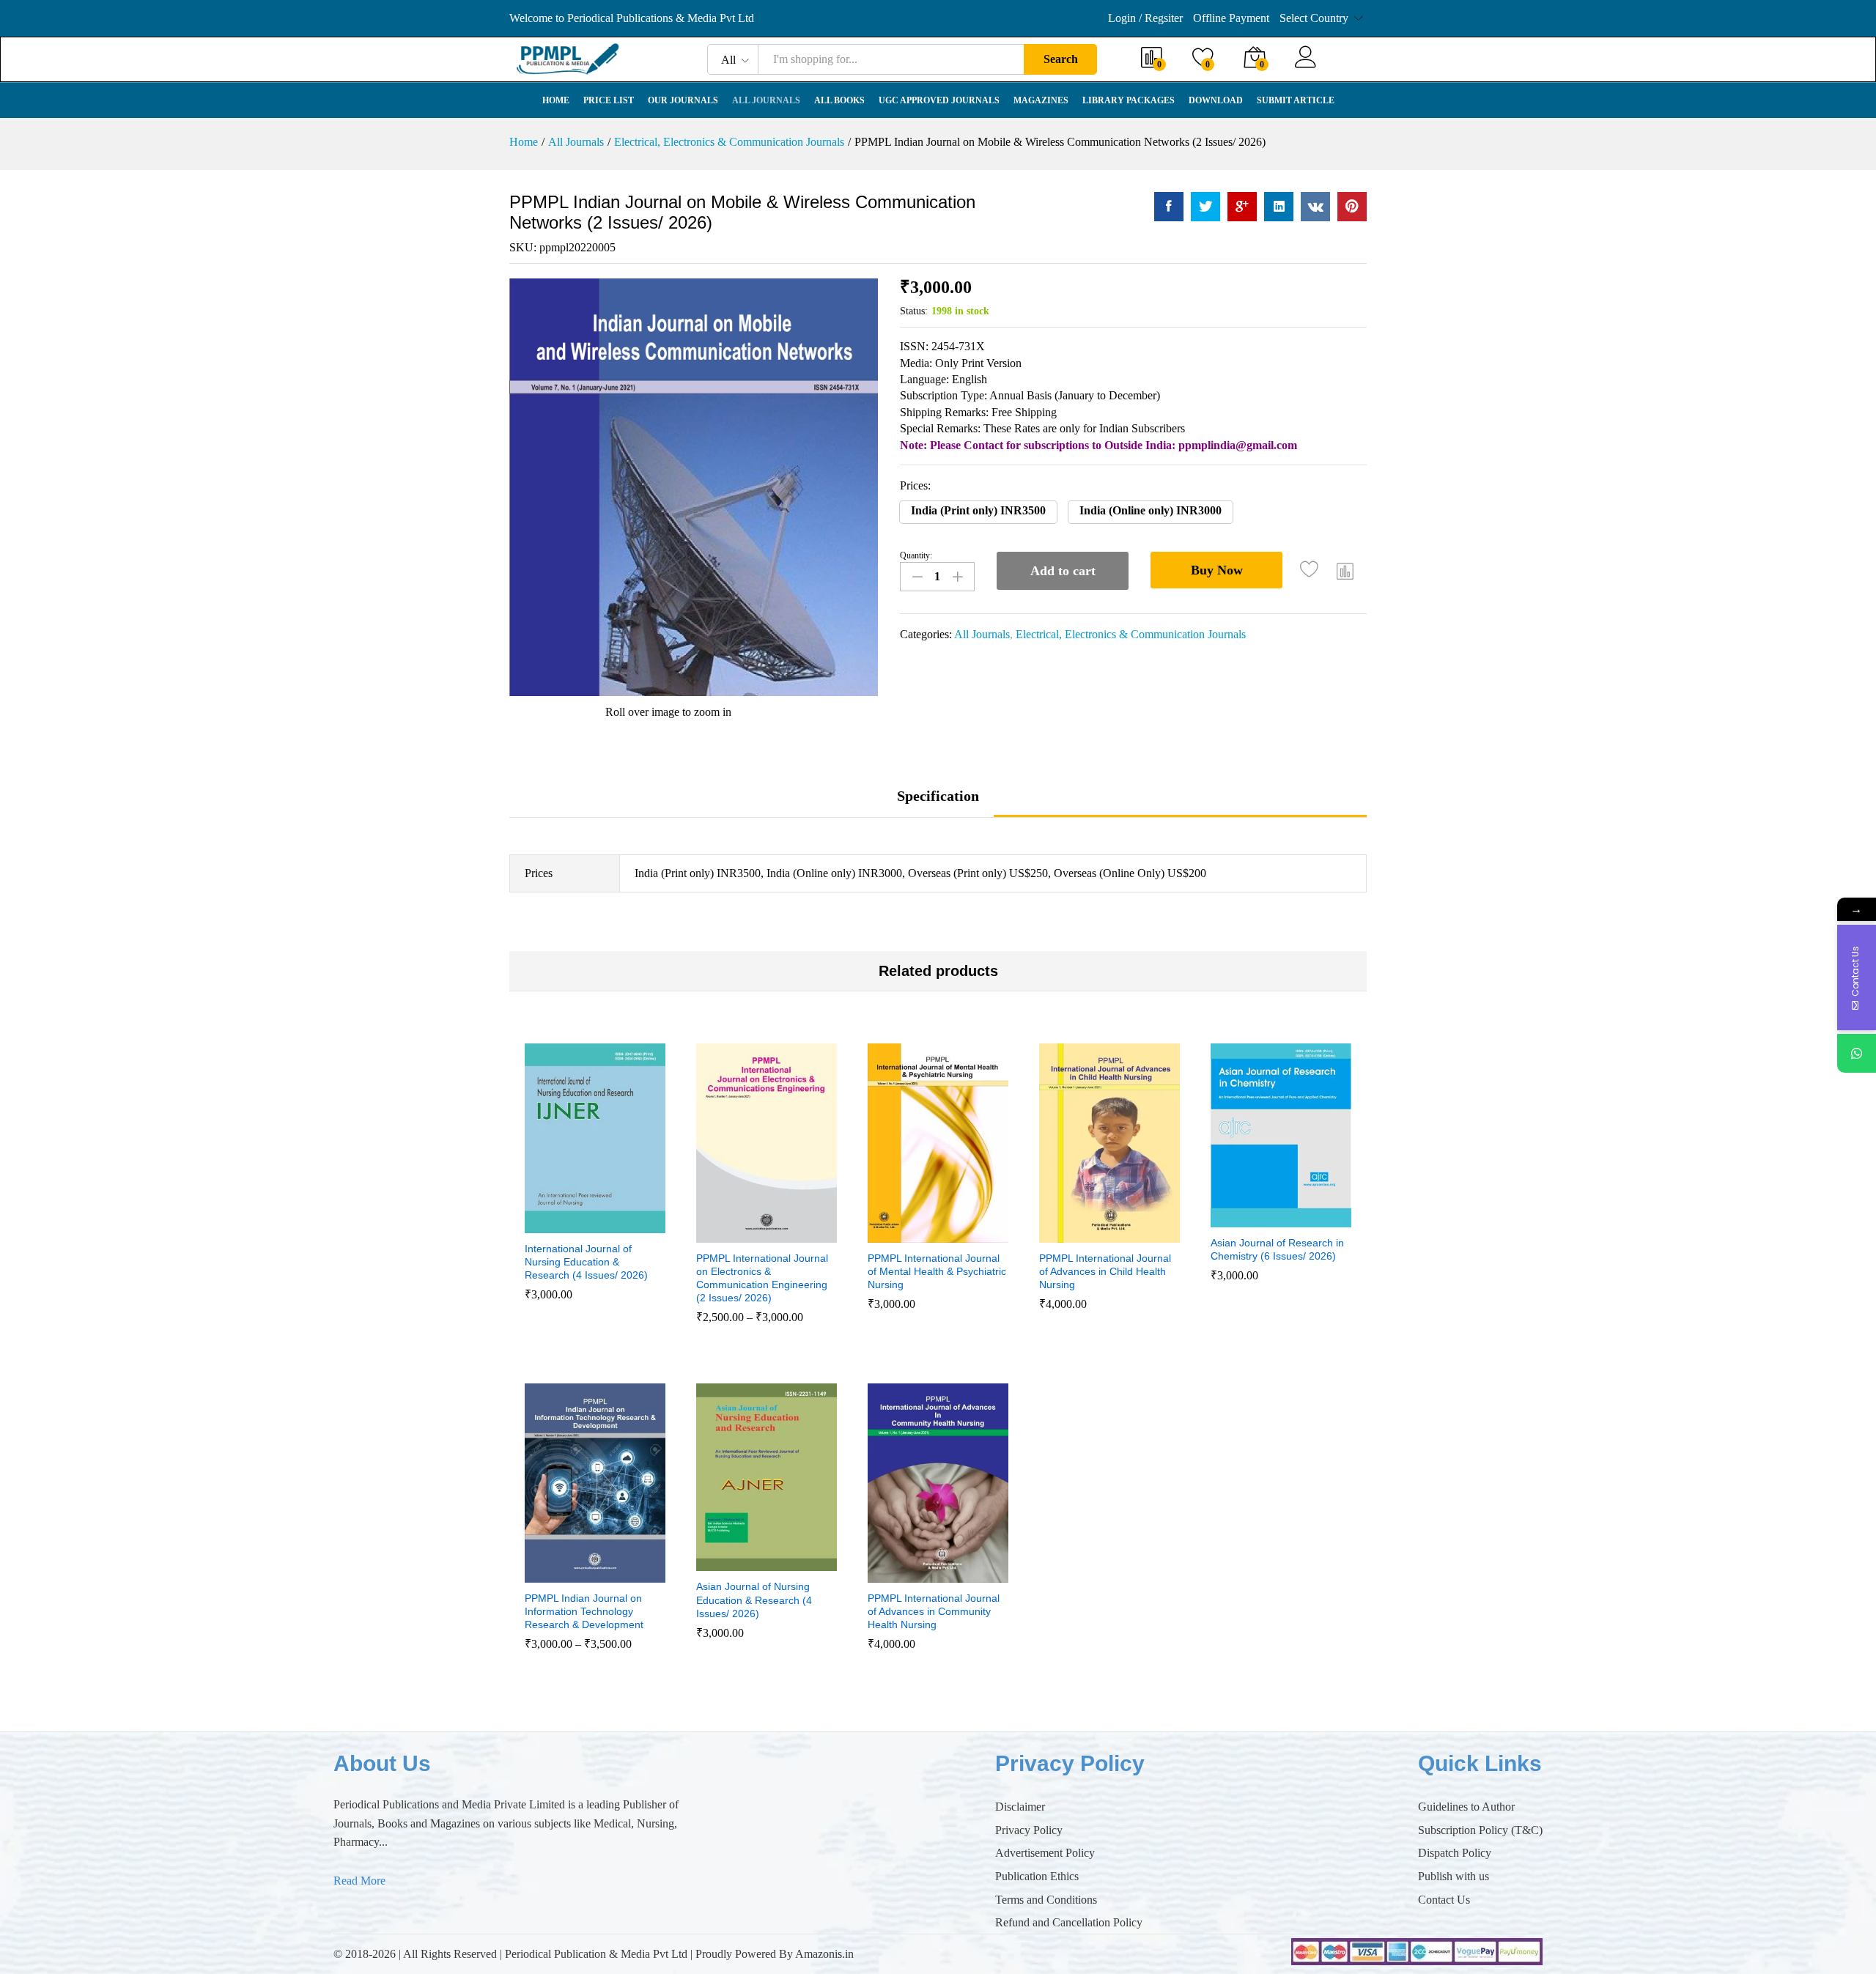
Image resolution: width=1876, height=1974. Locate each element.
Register (1346, 66)
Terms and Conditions (1046, 1900)
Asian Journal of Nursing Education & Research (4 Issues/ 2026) (754, 1600)
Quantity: (916, 555)
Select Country (1314, 18)
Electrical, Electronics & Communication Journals (1131, 634)
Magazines (1041, 100)
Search (1061, 59)
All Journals (982, 634)
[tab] (938, 803)
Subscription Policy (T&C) (1480, 1830)
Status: (914, 311)
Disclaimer (1020, 1807)
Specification (938, 796)
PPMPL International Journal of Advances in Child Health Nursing (1105, 1271)
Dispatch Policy (1455, 1853)
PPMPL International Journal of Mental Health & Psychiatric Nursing (937, 1271)
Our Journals (683, 100)
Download (1216, 100)
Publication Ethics (1037, 1876)
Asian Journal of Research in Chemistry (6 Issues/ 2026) (1277, 1249)
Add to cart (1063, 571)
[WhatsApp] (1857, 1053)
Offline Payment (1231, 18)
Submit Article (1296, 100)
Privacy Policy (1029, 1830)
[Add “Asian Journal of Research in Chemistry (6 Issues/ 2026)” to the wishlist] (1294, 1211)
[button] (978, 512)
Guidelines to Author (1466, 1807)
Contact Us (1444, 1900)
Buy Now (1217, 570)
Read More (359, 1881)
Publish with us (1454, 1876)
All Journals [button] (766, 100)
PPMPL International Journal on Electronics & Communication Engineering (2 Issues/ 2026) (762, 1278)
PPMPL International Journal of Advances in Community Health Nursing (934, 1611)
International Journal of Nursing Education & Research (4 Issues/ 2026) (586, 1262)
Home (556, 100)
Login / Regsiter (1145, 18)
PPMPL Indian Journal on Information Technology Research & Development (584, 1611)
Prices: (915, 485)
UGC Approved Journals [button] (939, 100)
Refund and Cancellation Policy (1069, 1922)
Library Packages (1129, 100)
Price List (609, 100)
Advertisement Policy (1045, 1853)
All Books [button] (839, 100)
